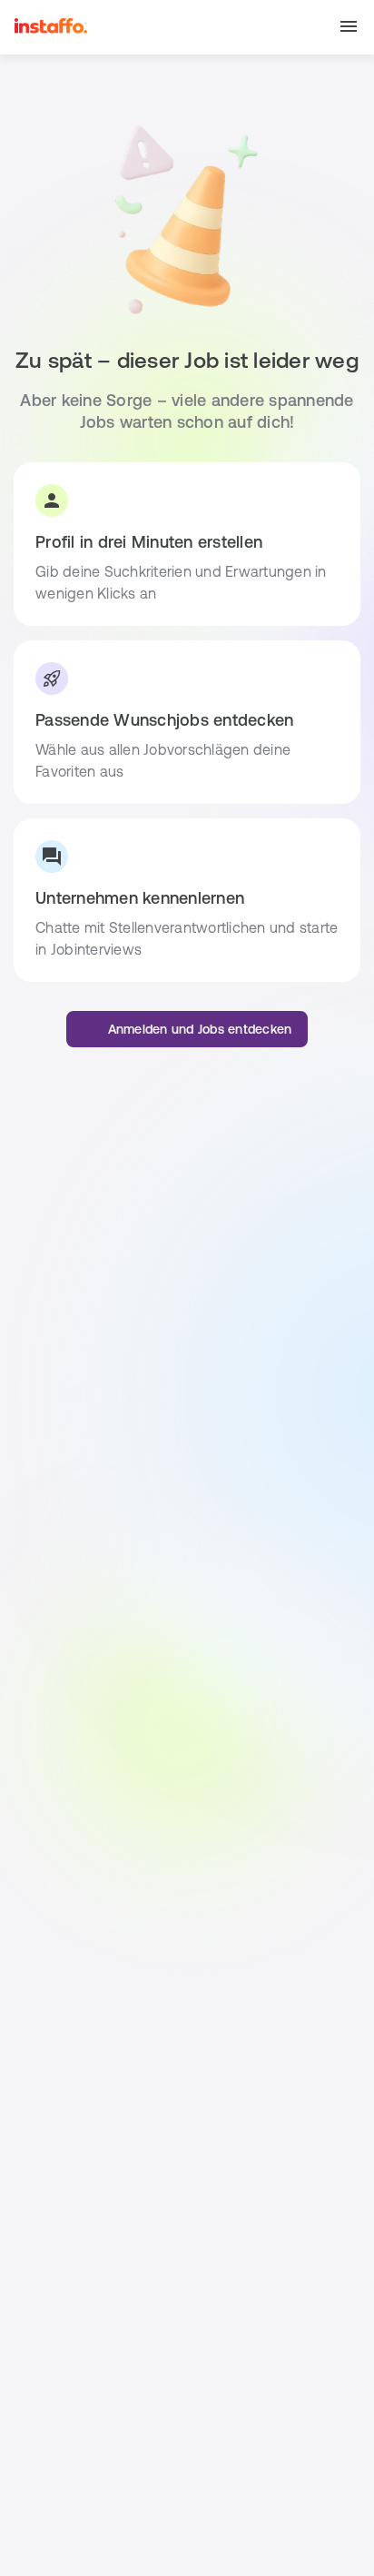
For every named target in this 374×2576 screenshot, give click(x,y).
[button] (349, 28)
